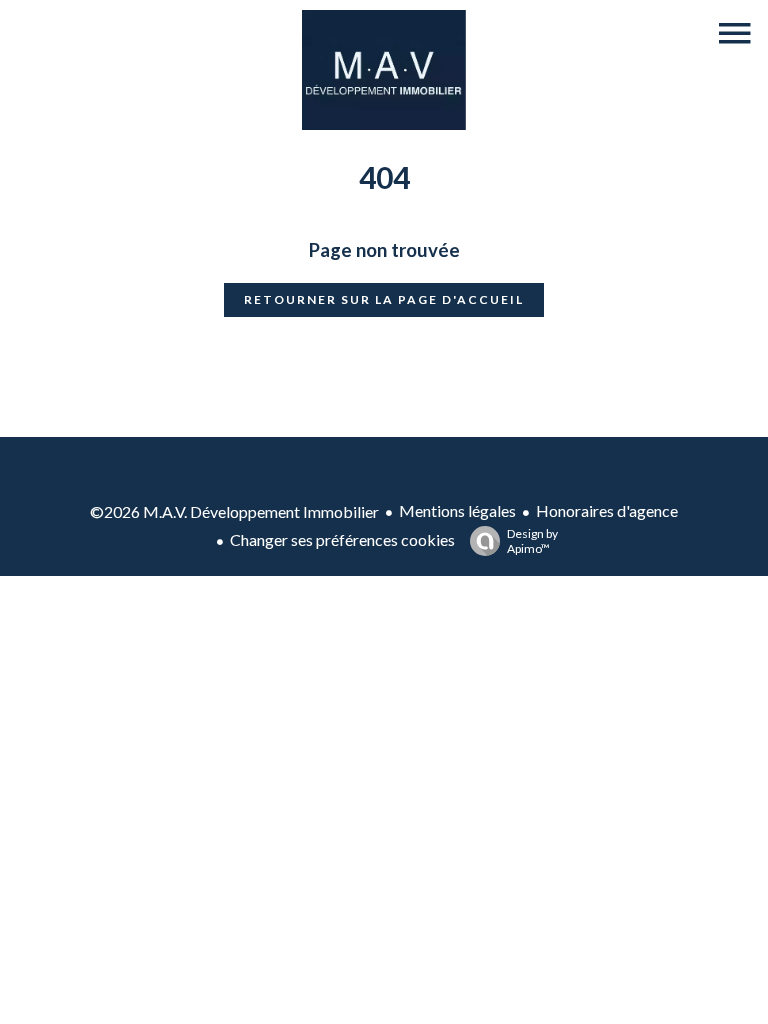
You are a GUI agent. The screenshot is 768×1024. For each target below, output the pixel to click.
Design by (532, 541)
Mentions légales (457, 510)
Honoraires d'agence (607, 510)
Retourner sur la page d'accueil (384, 299)
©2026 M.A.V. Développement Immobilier (234, 511)
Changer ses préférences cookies (342, 539)
